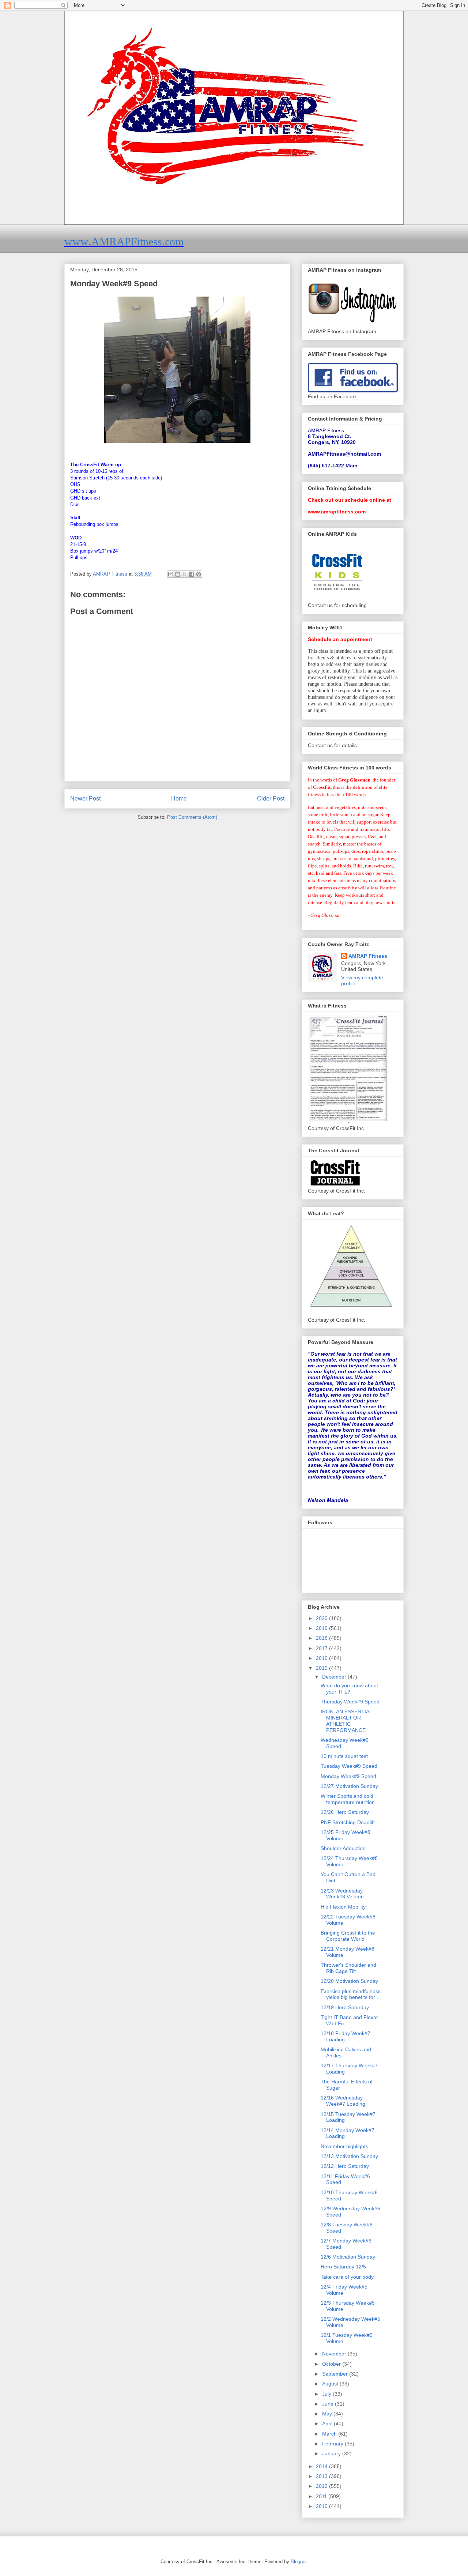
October (332, 2364)
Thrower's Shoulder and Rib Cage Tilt (348, 1968)
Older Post (271, 799)
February (333, 2444)
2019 (322, 1628)
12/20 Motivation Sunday (349, 1981)
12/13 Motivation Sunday (349, 2156)
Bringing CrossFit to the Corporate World (348, 1936)
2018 (322, 1638)
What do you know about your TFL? (349, 1689)
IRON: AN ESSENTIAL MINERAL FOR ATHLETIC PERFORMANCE (346, 1721)
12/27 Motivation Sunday (349, 1786)
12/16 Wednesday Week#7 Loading (343, 2101)
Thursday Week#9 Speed (350, 1702)
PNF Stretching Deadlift (348, 1822)
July (327, 2394)
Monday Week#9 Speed (348, 1776)
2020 (322, 1618)
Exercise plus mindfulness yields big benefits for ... (351, 1994)
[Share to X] (185, 574)
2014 (322, 2466)
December (335, 1677)
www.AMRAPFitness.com (124, 242)
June (329, 2404)
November (335, 2354)
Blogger (299, 2562)
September (336, 2374)
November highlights (344, 2146)
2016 (322, 1658)
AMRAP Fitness (368, 956)
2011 (322, 2496)
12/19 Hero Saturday (345, 2007)
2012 (322, 2486)
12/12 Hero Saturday (345, 2166)
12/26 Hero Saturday (345, 1812)
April (328, 2424)
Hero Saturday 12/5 (343, 2267)
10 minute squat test (344, 1756)
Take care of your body (347, 2277)
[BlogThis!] (178, 574)
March (330, 2434)
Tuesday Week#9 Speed (349, 1766)
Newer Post (85, 799)
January (332, 2453)
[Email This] (171, 574)
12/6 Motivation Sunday (348, 2257)
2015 (322, 1668)
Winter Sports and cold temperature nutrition (348, 1799)
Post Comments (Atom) (192, 817)
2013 (322, 2476)
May (328, 2414)
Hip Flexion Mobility (343, 1907)
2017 (322, 1648)
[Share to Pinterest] (199, 574)
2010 (322, 2506)
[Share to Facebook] (192, 574)
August (331, 2384)
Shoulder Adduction (343, 1848)
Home (179, 799)
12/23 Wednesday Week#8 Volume (342, 1894)
